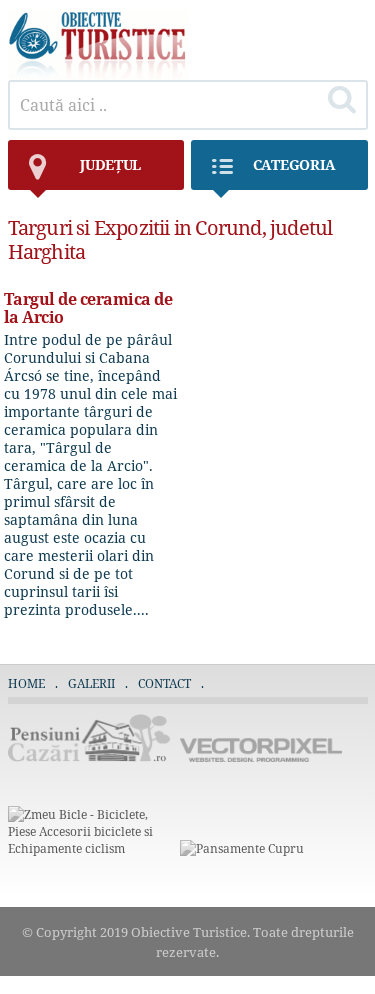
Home (26, 683)
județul (110, 164)
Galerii (91, 683)
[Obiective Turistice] (98, 74)
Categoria (294, 164)
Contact (164, 683)
